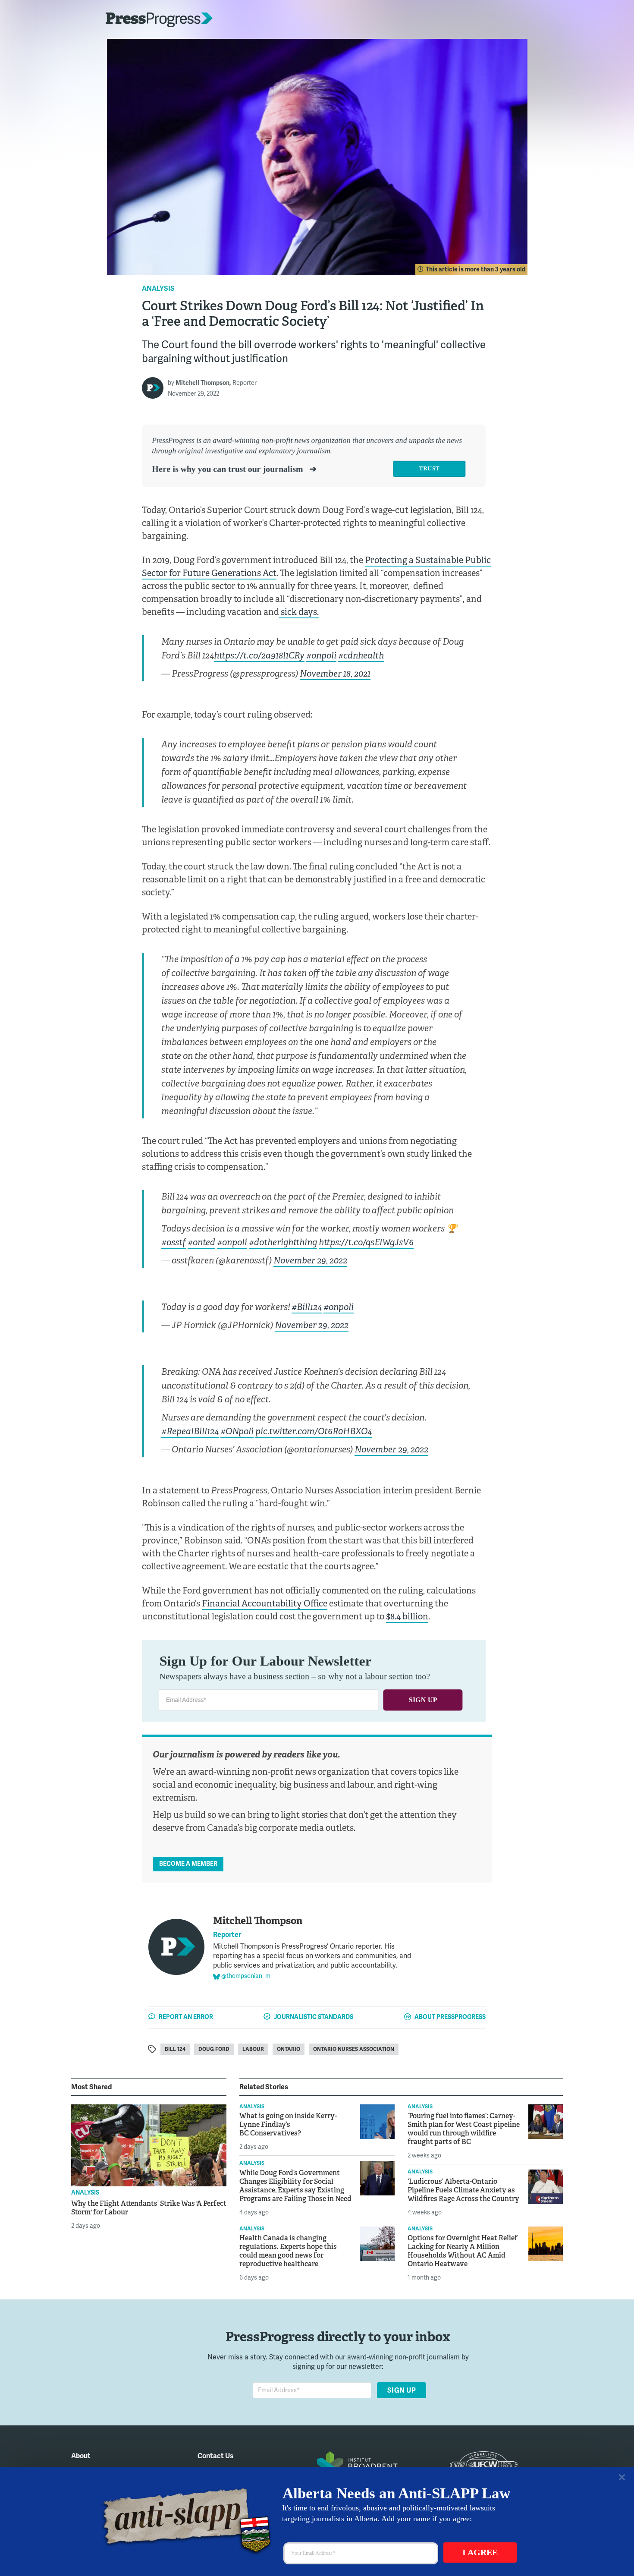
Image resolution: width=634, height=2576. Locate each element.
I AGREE (480, 2552)
